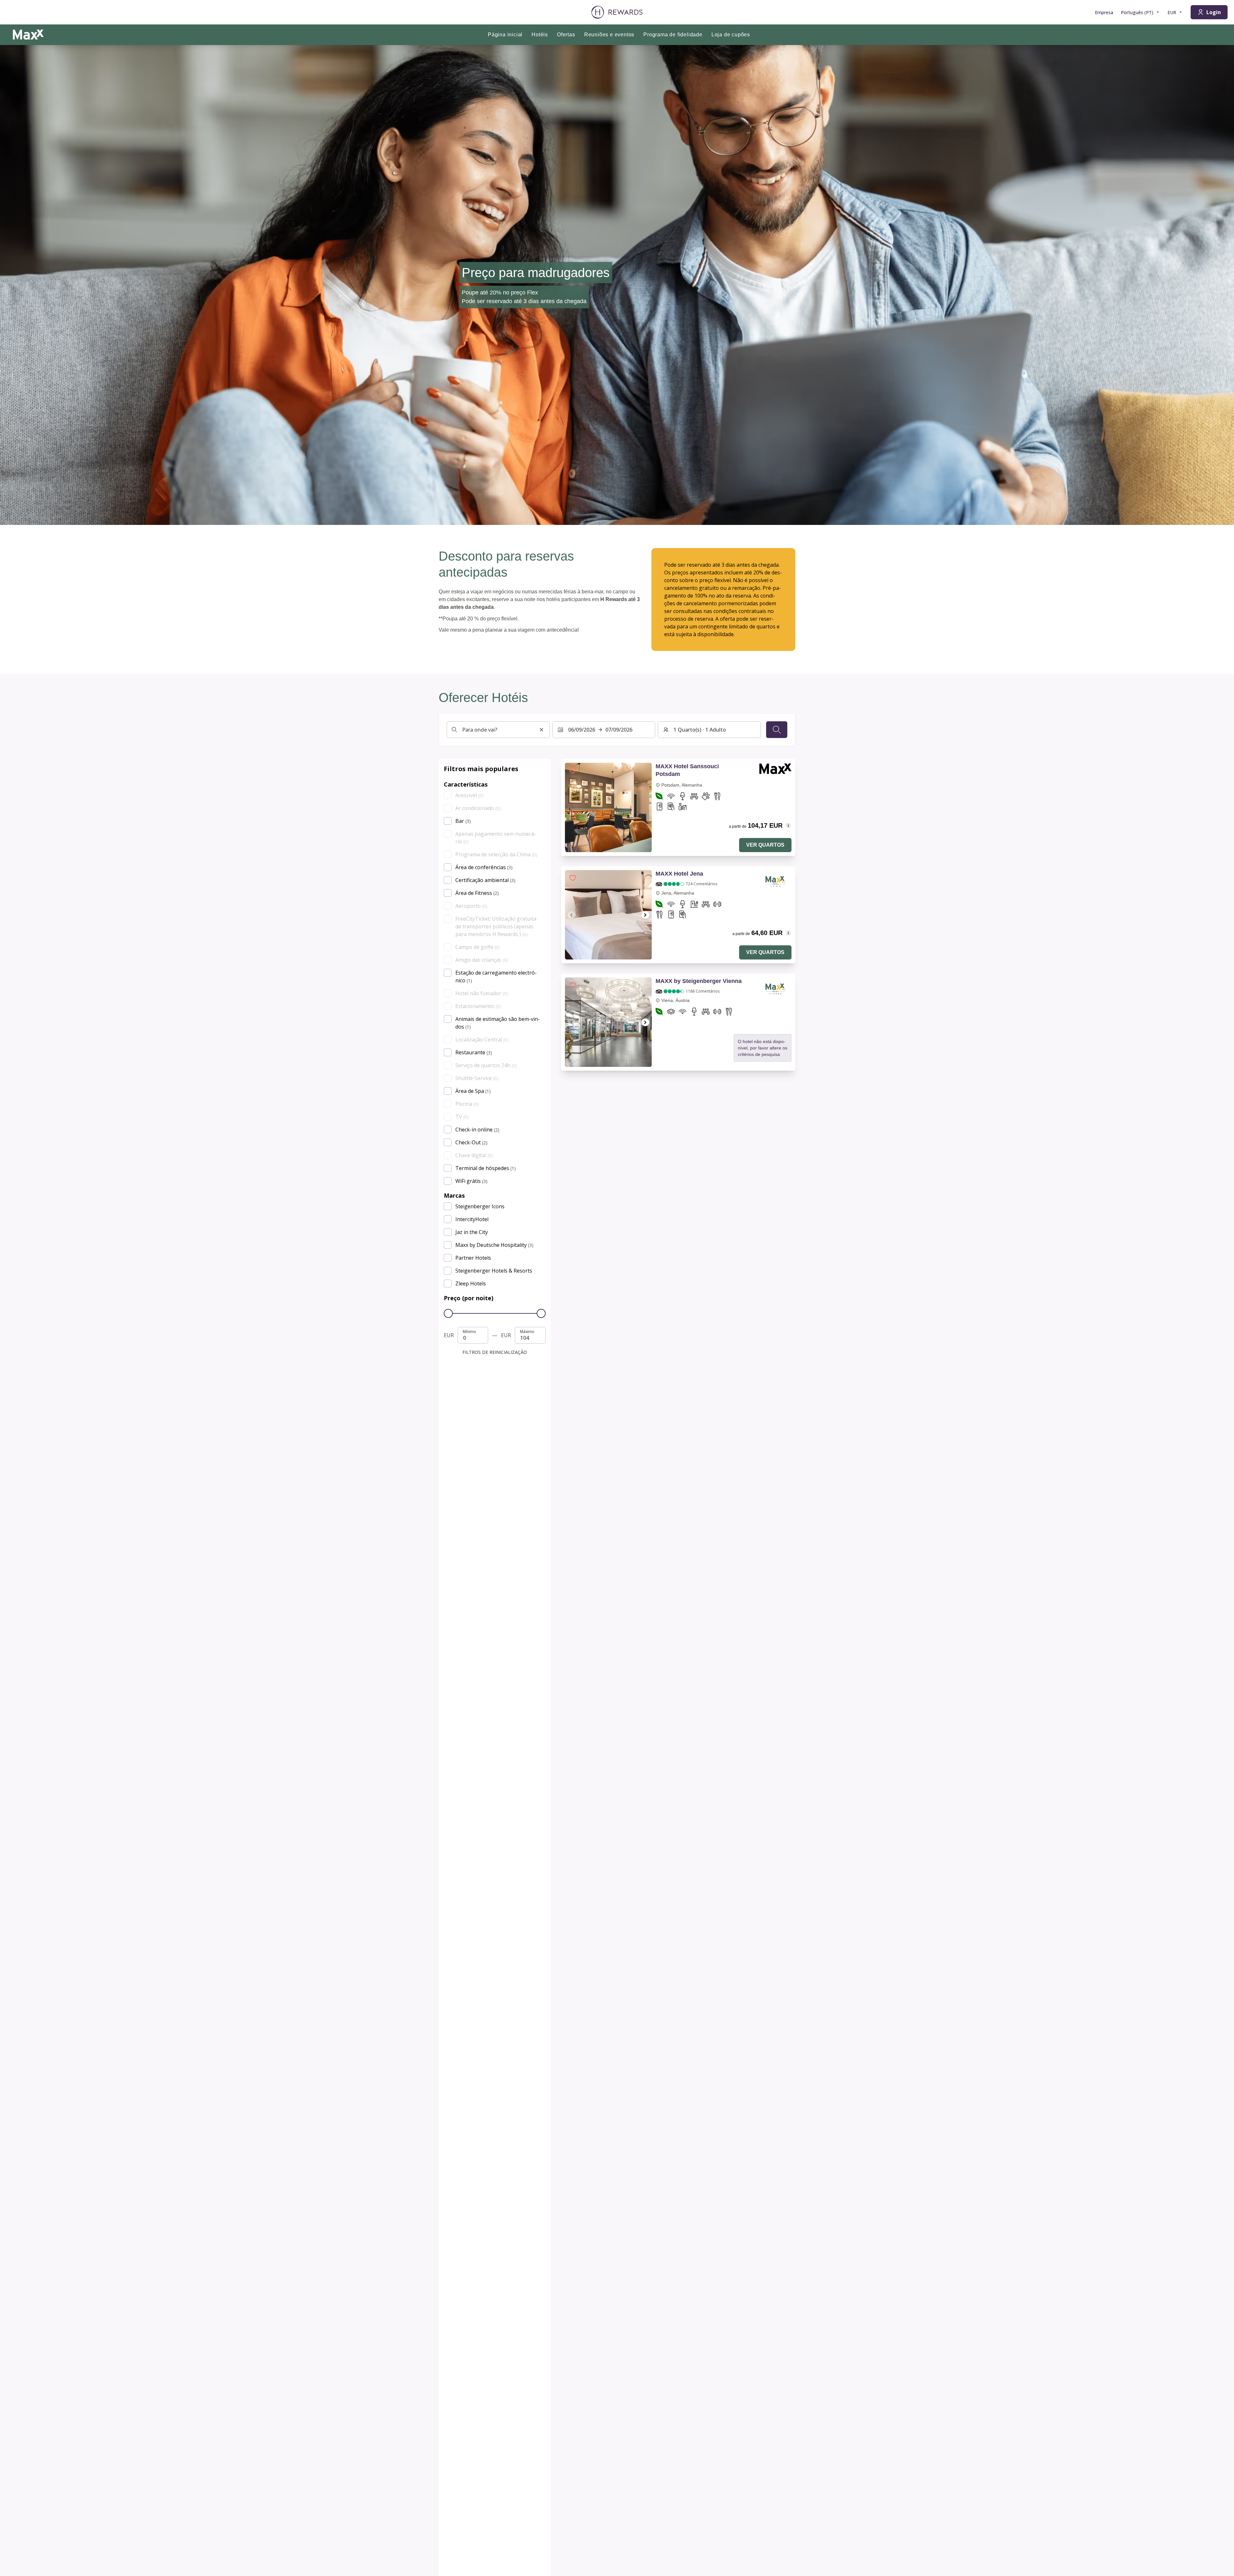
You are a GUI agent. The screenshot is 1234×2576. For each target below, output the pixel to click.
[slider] (448, 1313)
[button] (573, 770)
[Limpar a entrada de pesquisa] (541, 730)
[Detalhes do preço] (788, 825)
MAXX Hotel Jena (679, 874)
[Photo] (608, 807)
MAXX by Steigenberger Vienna (699, 981)
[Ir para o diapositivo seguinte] (645, 915)
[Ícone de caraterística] (659, 797)
